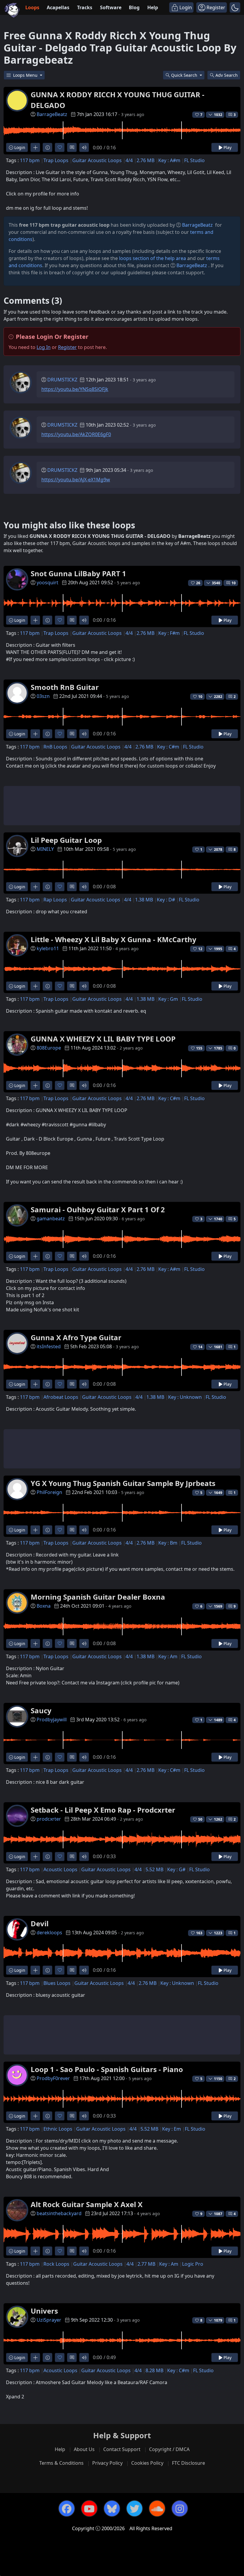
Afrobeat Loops (61, 1397)
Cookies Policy (147, 2463)
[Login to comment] (72, 147)
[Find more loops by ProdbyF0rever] (35, 2116)
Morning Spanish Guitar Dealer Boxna (98, 1597)
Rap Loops (55, 900)
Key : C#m (168, 747)
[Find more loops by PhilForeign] (35, 1530)
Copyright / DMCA (169, 2449)
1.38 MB (144, 900)
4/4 (129, 160)
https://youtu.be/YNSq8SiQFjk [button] (75, 389)
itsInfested (49, 1346)
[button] (235, 7)
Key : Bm (168, 1543)
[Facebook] (67, 2508)
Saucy (41, 1710)
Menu (26, 75)
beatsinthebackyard (59, 2213)
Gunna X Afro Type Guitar (76, 1337)
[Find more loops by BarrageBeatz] (35, 147)
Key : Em (172, 2129)
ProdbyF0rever (53, 2078)
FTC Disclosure (189, 2463)
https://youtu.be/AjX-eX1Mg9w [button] (76, 480)
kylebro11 (48, 948)
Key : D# (166, 900)
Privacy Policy (107, 2463)
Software (111, 7)
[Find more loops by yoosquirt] (35, 620)
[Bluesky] (112, 2508)
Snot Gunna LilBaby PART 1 (78, 573)
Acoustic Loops (60, 1869)
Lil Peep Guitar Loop (66, 840)
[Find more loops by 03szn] (35, 734)
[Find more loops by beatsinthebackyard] (35, 2251)
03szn (43, 696)
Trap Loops (56, 160)
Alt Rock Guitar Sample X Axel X (87, 2204)
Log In (44, 347)
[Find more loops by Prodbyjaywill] (35, 1757)
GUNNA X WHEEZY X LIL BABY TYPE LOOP (103, 1039)
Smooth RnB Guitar (65, 687)
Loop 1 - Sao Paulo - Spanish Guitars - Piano (107, 2069)
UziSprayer (49, 2320)
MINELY (45, 849)
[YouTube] (89, 2508)
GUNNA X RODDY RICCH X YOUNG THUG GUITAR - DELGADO (118, 100)
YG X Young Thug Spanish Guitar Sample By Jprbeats (123, 1483)
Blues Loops (57, 1983)
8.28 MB (154, 2370)
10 (234, 583)
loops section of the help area (152, 258)
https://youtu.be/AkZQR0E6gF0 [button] (76, 434)
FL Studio (194, 160)
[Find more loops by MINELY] (35, 887)
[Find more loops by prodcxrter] (35, 1857)
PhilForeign (49, 1492)
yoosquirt (47, 582)
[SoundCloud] (157, 2508)
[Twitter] (134, 2508)
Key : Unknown (185, 1397)
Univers (44, 2311)
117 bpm (30, 160)
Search (227, 75)
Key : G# (176, 1869)
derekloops (49, 1933)
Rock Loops (56, 2264)
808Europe (49, 1048)
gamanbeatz (51, 1219)
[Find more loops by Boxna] (35, 1644)
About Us (84, 2449)
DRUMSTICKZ (62, 380)
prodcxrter (49, 1819)
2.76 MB (146, 160)
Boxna (44, 1606)
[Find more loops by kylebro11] (35, 986)
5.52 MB (154, 1869)
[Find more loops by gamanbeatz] (35, 1256)
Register (67, 347)
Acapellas (58, 7)
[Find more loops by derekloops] (35, 1970)
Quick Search (185, 75)
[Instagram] (180, 2508)
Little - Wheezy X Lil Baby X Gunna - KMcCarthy (114, 939)
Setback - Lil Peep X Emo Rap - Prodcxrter (103, 1810)
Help (153, 7)
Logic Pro (193, 2264)
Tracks (85, 7)
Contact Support (122, 2449)
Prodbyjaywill (52, 1720)
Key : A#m (169, 160)
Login (19, 147)
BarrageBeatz (52, 114)
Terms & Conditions (61, 2463)
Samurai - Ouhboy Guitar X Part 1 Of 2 (98, 1209)
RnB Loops (55, 747)
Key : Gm (168, 999)
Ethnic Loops (58, 2129)
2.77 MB (146, 2264)
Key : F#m (169, 633)
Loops (32, 7)
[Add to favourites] (60, 147)
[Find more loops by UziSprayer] (35, 2357)
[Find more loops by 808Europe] (35, 1085)
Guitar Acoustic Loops (97, 160)
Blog (134, 7)
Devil (40, 1923)
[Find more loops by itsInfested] (35, 1384)
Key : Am (168, 1656)
